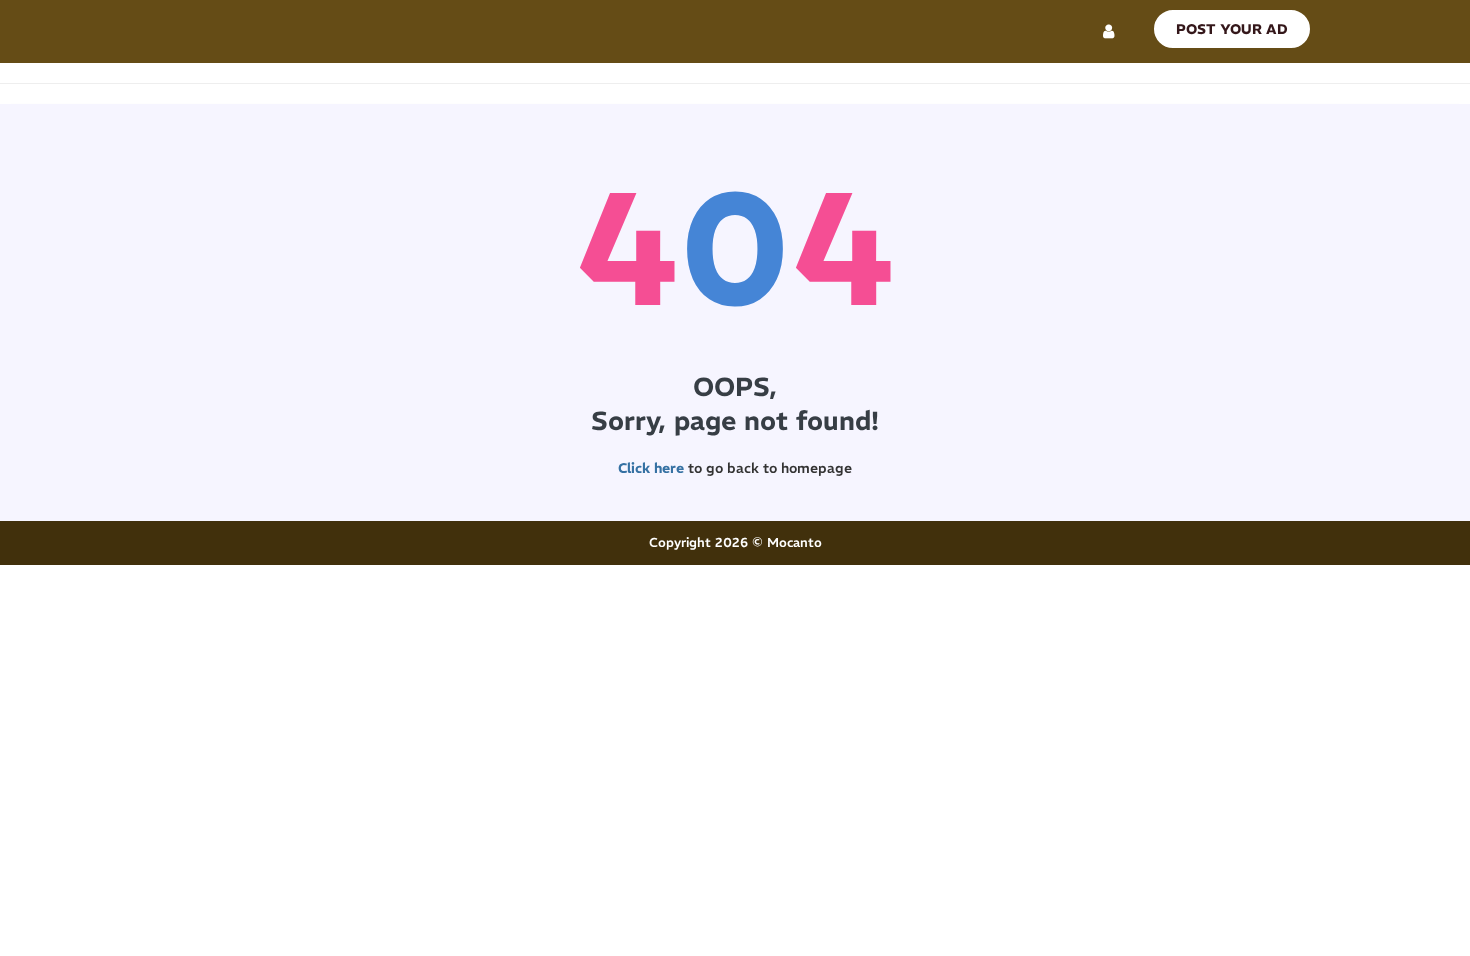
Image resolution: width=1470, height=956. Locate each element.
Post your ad (1232, 29)
